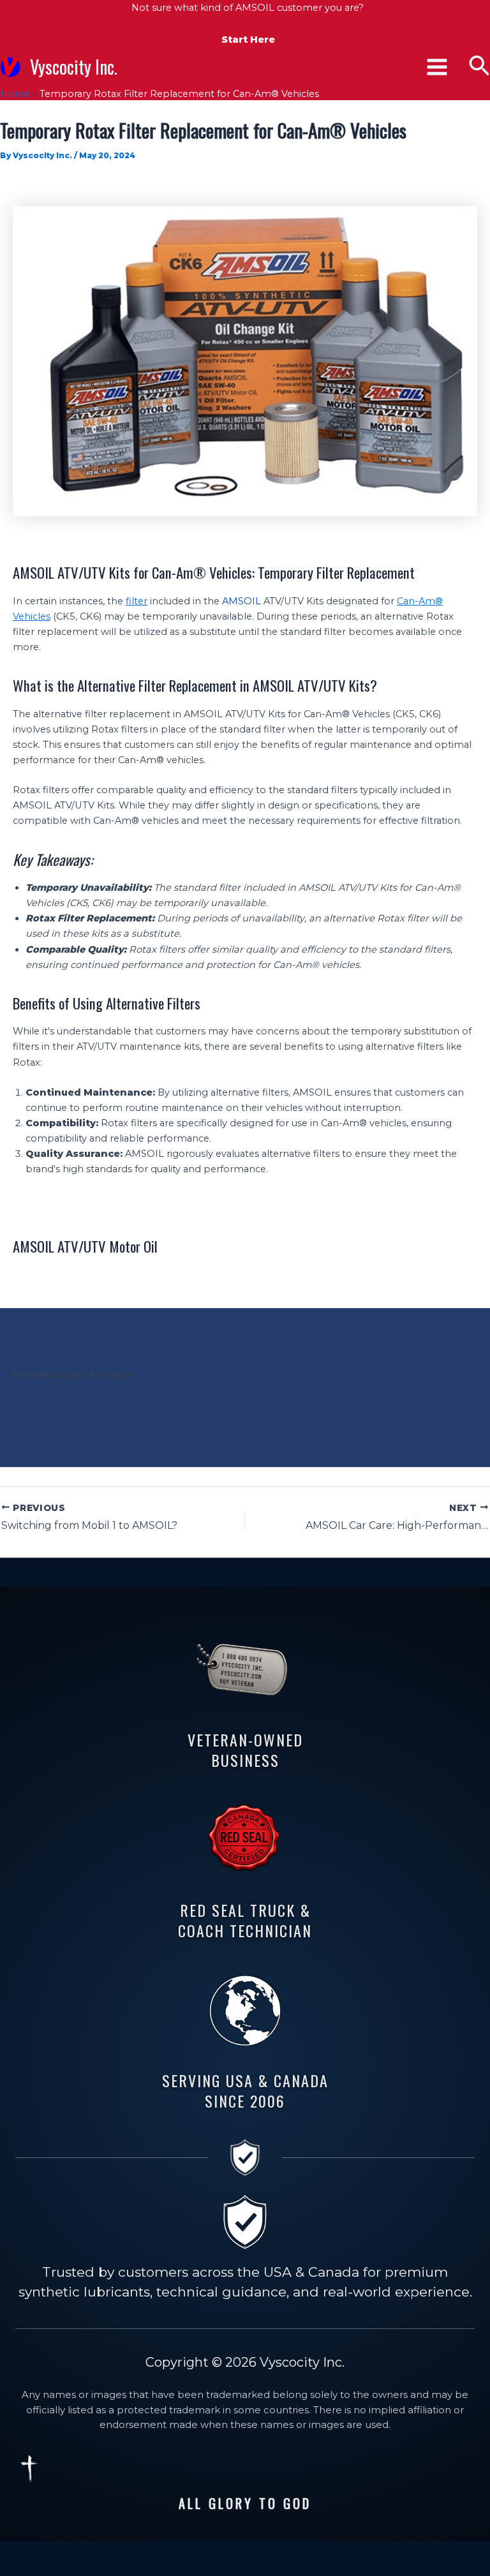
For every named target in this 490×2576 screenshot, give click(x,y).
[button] (479, 67)
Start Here (248, 40)
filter (137, 601)
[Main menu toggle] (437, 67)
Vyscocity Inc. (74, 66)
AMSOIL (241, 601)
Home (15, 94)
